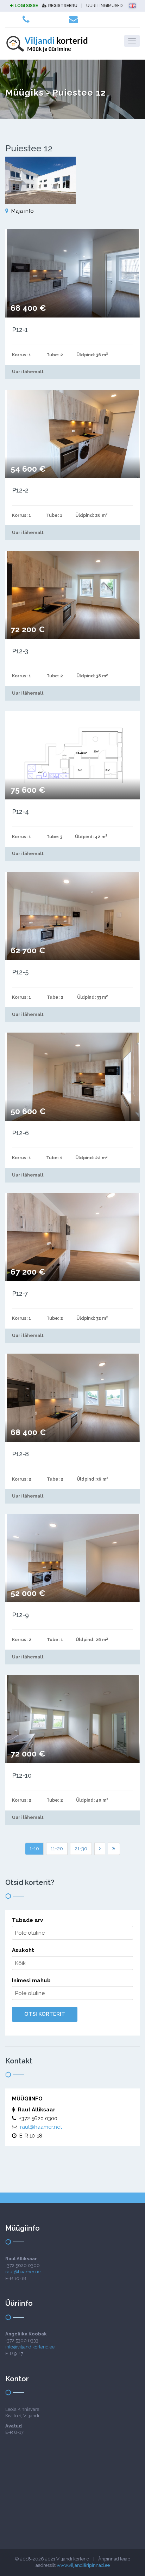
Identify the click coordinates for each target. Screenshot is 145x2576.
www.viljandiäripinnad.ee (83, 2565)
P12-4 (20, 812)
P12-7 (20, 1293)
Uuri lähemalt (28, 372)
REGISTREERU (63, 6)
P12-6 (20, 1133)
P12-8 (20, 1454)
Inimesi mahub (31, 1981)
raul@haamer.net (41, 2127)
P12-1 (20, 330)
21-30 (81, 1849)
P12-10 (22, 1775)
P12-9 (20, 1615)
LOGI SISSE (26, 6)
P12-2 (20, 490)
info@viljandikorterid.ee (30, 2347)
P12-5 (20, 972)
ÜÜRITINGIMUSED (104, 6)
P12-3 (20, 651)
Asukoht (23, 1950)
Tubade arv (27, 1920)
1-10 (34, 1849)
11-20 (57, 1849)
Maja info (23, 211)
